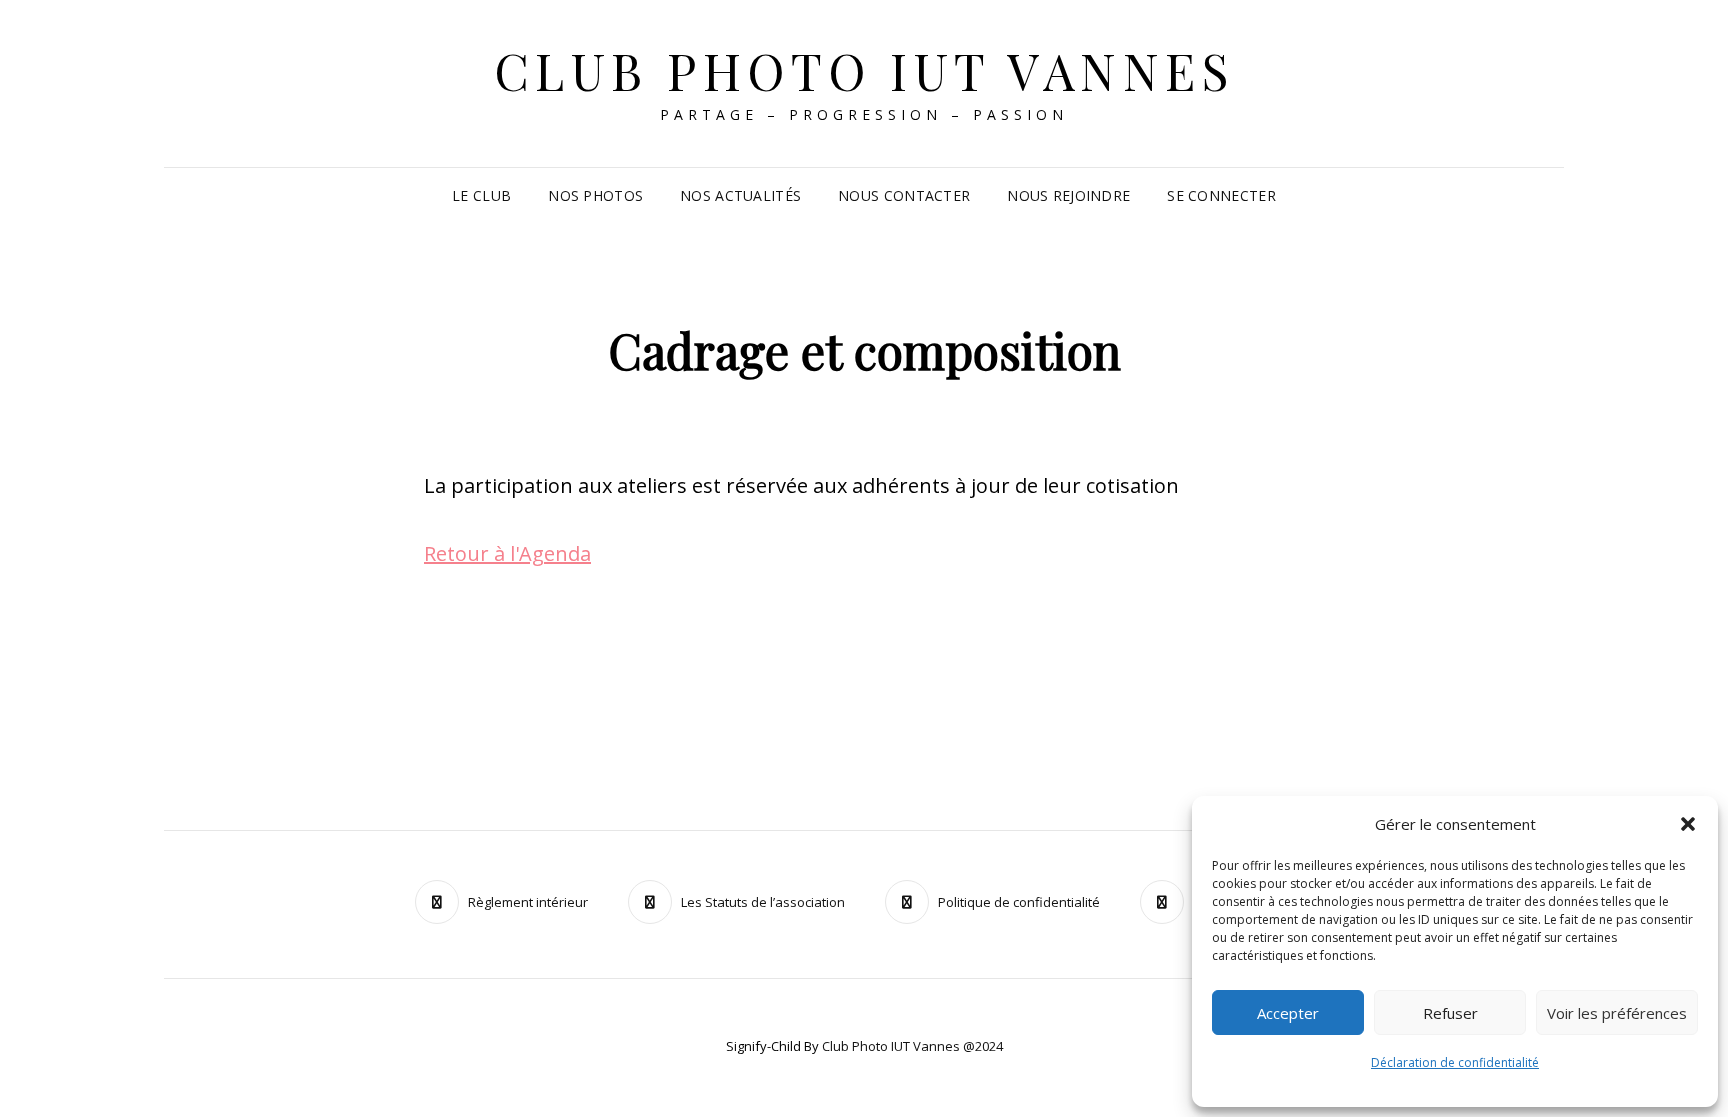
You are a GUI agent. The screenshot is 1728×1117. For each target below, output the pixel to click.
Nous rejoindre (1068, 195)
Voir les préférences (1617, 1013)
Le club (481, 195)
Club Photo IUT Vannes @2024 (912, 1046)
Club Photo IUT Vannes (864, 70)
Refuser (1450, 1013)
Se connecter (1221, 195)
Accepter (1288, 1013)
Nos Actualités (740, 195)
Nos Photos (595, 195)
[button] (1688, 824)
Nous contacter (904, 195)
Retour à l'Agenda (507, 553)
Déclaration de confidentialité (1455, 1062)
